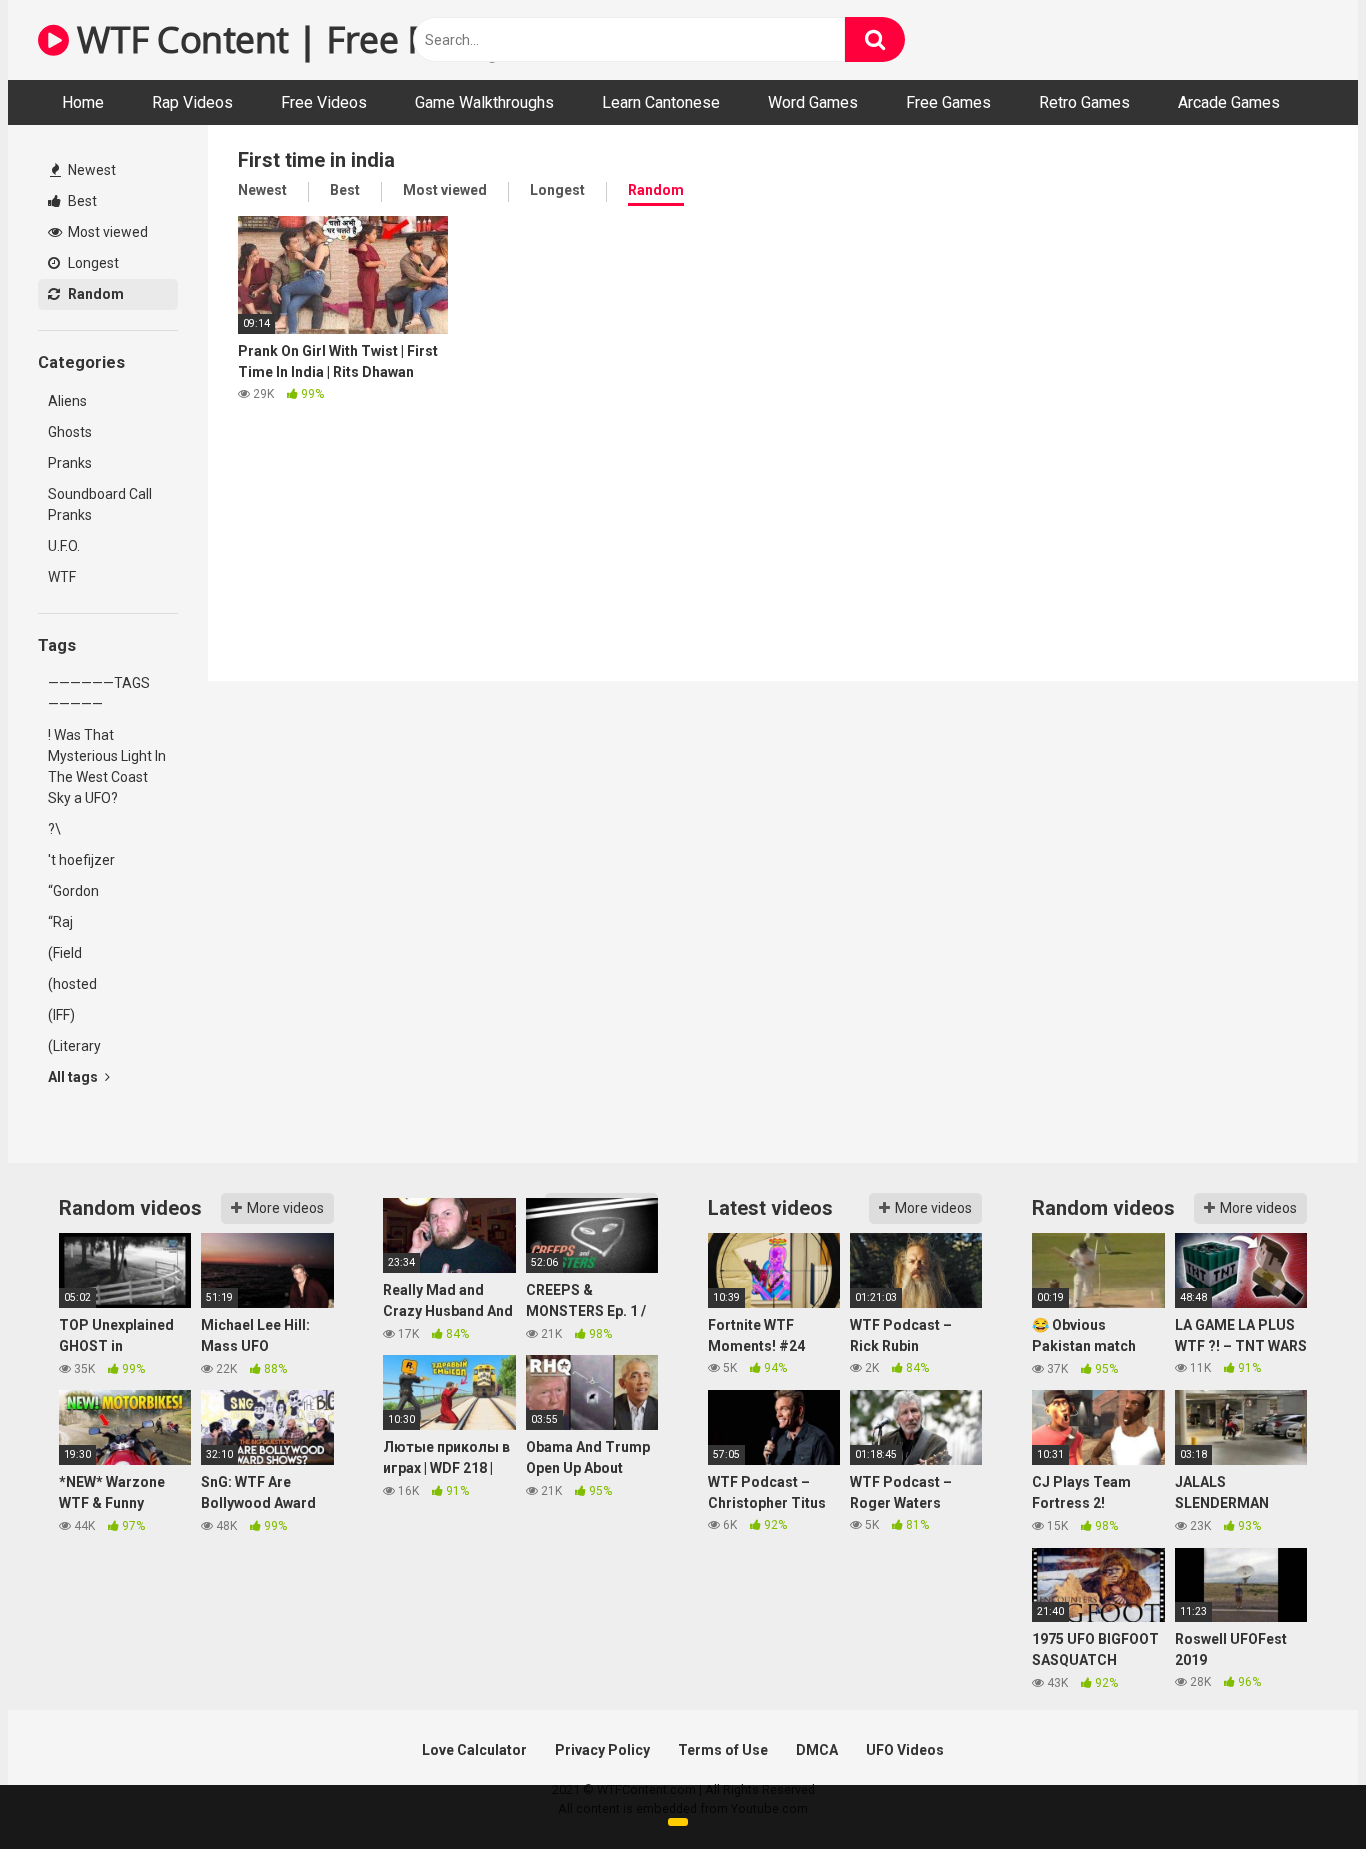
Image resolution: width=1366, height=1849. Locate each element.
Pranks (70, 463)
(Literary (74, 1046)
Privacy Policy (602, 1750)
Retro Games (1084, 102)
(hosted (72, 984)
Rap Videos (192, 102)
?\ (54, 829)
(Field (65, 953)
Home (83, 102)
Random (94, 294)
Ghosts (70, 432)
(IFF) (61, 1015)
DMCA (817, 1750)
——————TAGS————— (99, 693)
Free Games (948, 102)
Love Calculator (474, 1750)
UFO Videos (905, 1750)
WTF (62, 577)
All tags (74, 1077)
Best (81, 201)
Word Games (813, 102)
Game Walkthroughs (484, 102)
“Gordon (73, 891)
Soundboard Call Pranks (100, 504)
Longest (92, 263)
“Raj (60, 922)
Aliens (67, 401)
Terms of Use (723, 1750)
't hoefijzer (81, 860)
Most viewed (106, 232)
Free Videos (324, 102)
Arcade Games (1229, 102)
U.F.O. (64, 546)
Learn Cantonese (661, 102)
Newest (90, 170)
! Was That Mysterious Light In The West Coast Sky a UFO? (107, 766)
